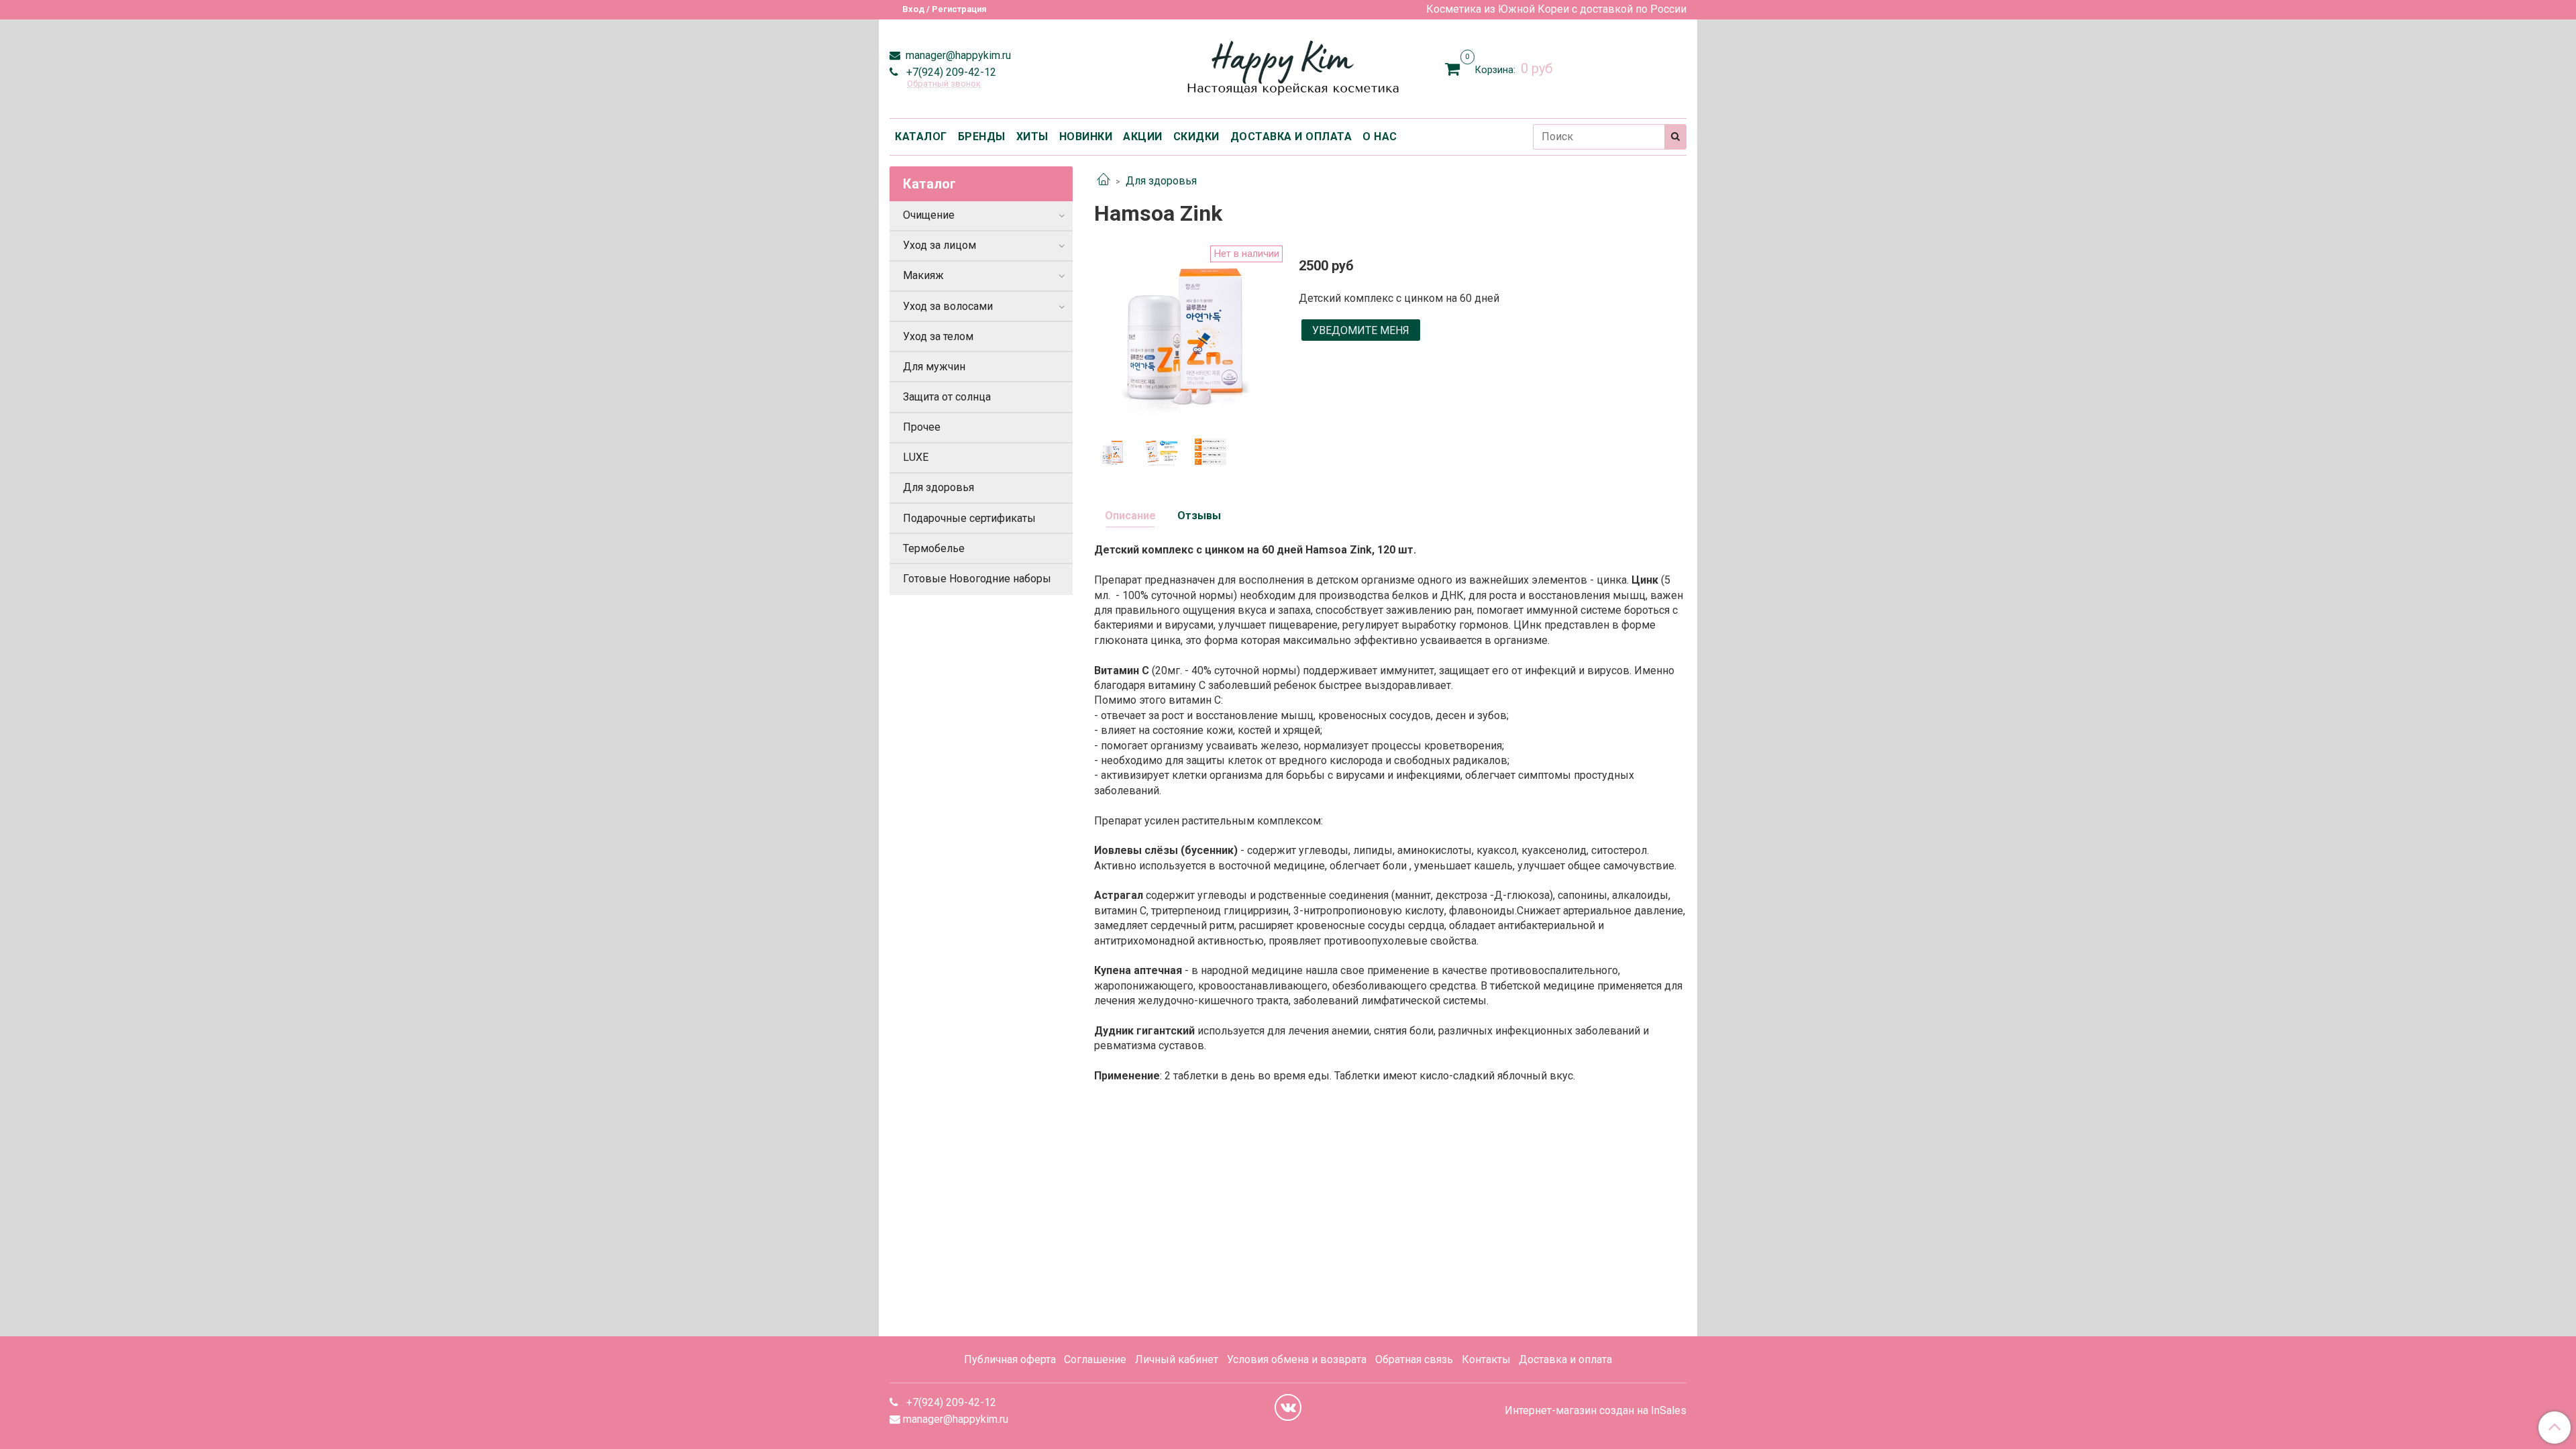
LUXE (916, 457)
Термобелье (934, 548)
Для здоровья (1161, 181)
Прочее (922, 427)
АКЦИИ (1143, 137)
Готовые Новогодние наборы (977, 579)
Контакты (1486, 1359)
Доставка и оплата (1565, 1359)
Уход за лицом (940, 245)
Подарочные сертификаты (969, 518)
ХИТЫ (1032, 137)
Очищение (929, 215)
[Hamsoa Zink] (1186, 336)
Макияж (923, 275)
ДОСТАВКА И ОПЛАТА (1291, 137)
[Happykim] (1288, 66)
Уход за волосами (948, 306)
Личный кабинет (1177, 1359)
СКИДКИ (1196, 137)
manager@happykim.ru (957, 55)
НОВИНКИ (1086, 137)
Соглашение (1095, 1359)
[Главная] (1104, 181)
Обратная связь (1414, 1359)
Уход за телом (938, 336)
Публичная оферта (1010, 1359)
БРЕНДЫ (982, 137)
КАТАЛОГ (921, 137)
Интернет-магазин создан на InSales (1596, 1411)
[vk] (1288, 1407)
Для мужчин (934, 367)
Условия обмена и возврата (1297, 1359)
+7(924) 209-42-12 (950, 72)
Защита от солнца (947, 397)
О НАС (1380, 137)
